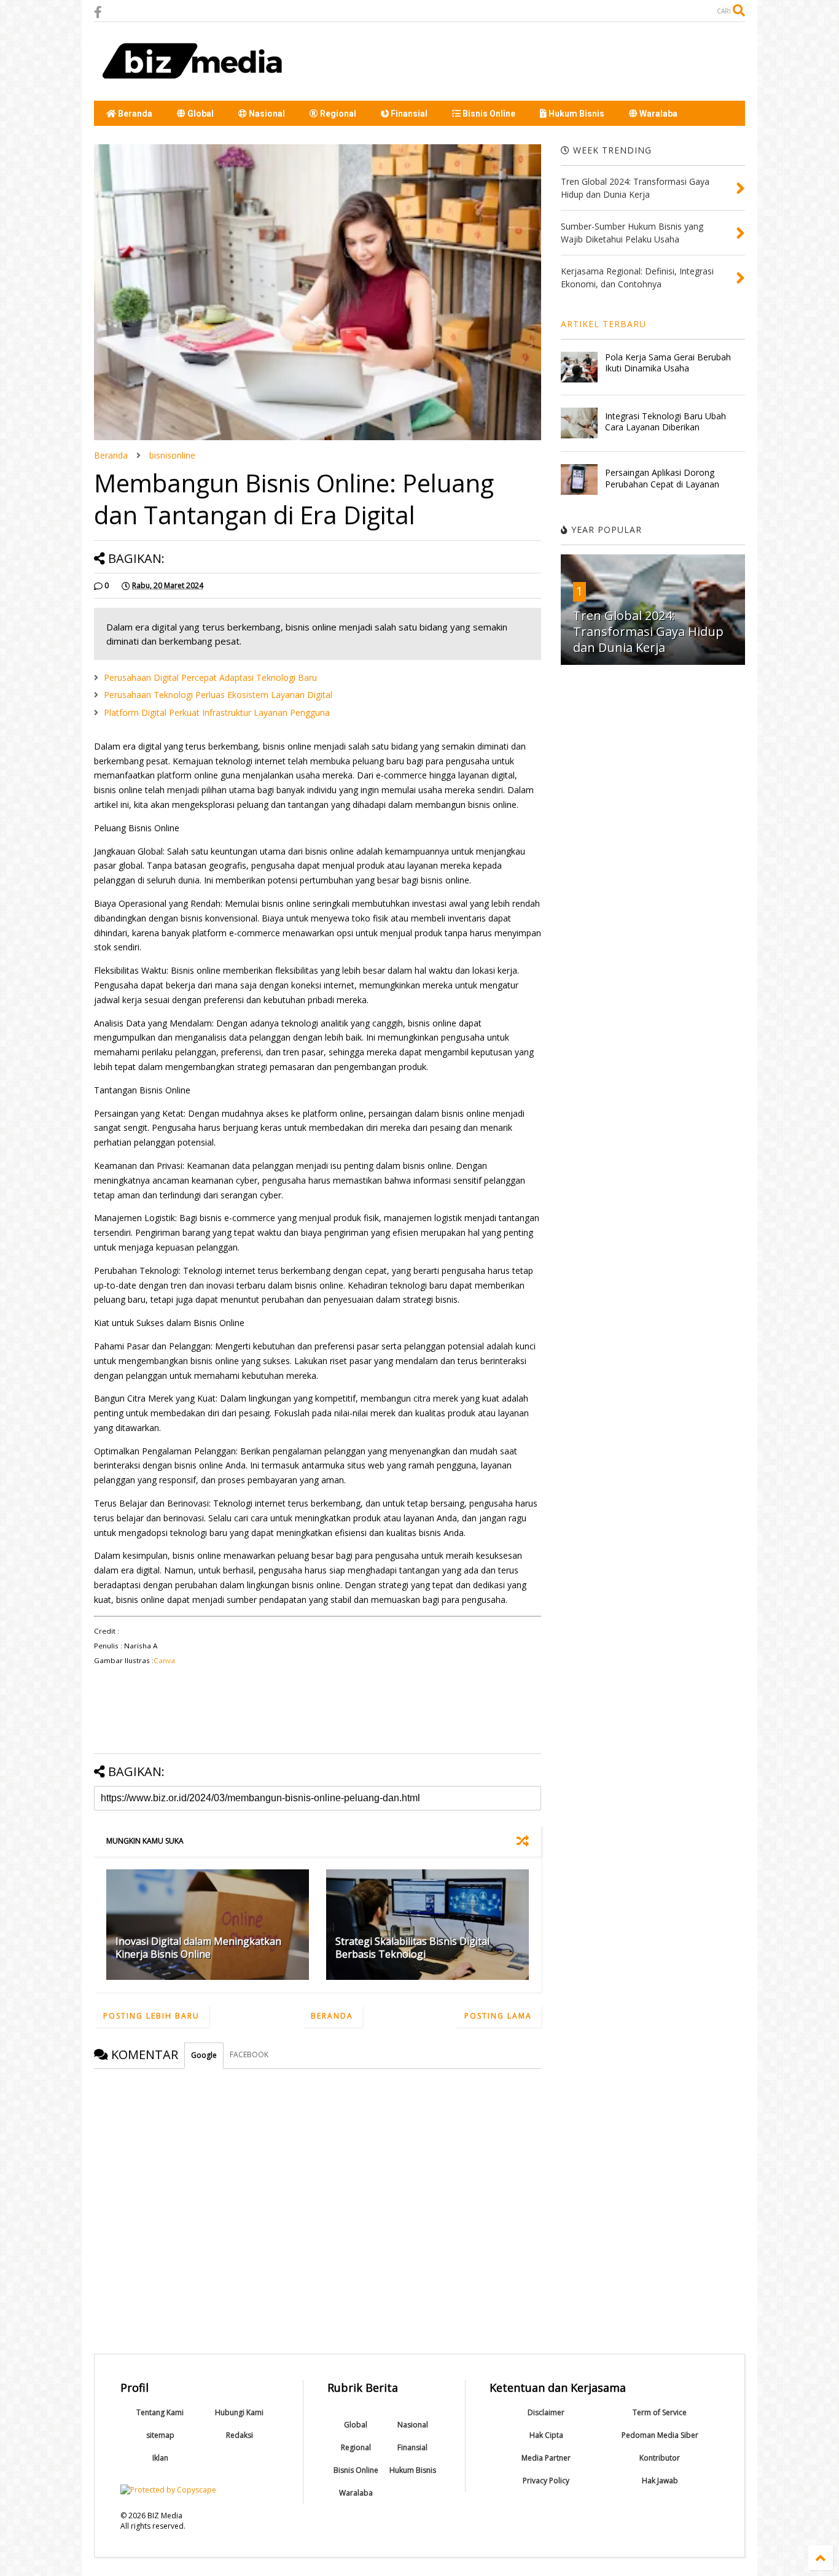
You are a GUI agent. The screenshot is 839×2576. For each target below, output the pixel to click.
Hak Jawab (660, 2481)
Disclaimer (546, 2412)
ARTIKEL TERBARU (603, 324)
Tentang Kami (160, 2412)
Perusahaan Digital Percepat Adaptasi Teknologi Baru (210, 677)
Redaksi (240, 2435)
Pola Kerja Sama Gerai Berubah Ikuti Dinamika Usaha (668, 363)
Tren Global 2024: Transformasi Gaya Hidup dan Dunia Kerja (648, 631)
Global (200, 114)
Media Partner (546, 2458)
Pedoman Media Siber (660, 2435)
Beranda (134, 114)
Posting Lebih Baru (151, 2016)
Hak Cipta (546, 2435)
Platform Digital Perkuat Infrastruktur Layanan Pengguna (217, 712)
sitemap (160, 2435)
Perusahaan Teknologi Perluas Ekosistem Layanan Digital (218, 695)
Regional (337, 114)
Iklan (160, 2458)
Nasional (266, 114)
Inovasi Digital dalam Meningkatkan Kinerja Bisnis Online (198, 1948)
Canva (164, 1660)
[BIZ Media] (196, 85)
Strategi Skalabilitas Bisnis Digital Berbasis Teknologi (412, 1948)
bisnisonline (172, 455)
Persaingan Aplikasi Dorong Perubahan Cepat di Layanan (662, 478)
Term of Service (660, 2412)
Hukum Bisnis (576, 114)
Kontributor (660, 2458)
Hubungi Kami (239, 2412)
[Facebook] (98, 12)
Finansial (408, 114)
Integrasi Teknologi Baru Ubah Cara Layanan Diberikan (665, 421)
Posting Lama (498, 2016)
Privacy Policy (546, 2481)
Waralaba (658, 114)
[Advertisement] (521, 61)
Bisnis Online (488, 114)
